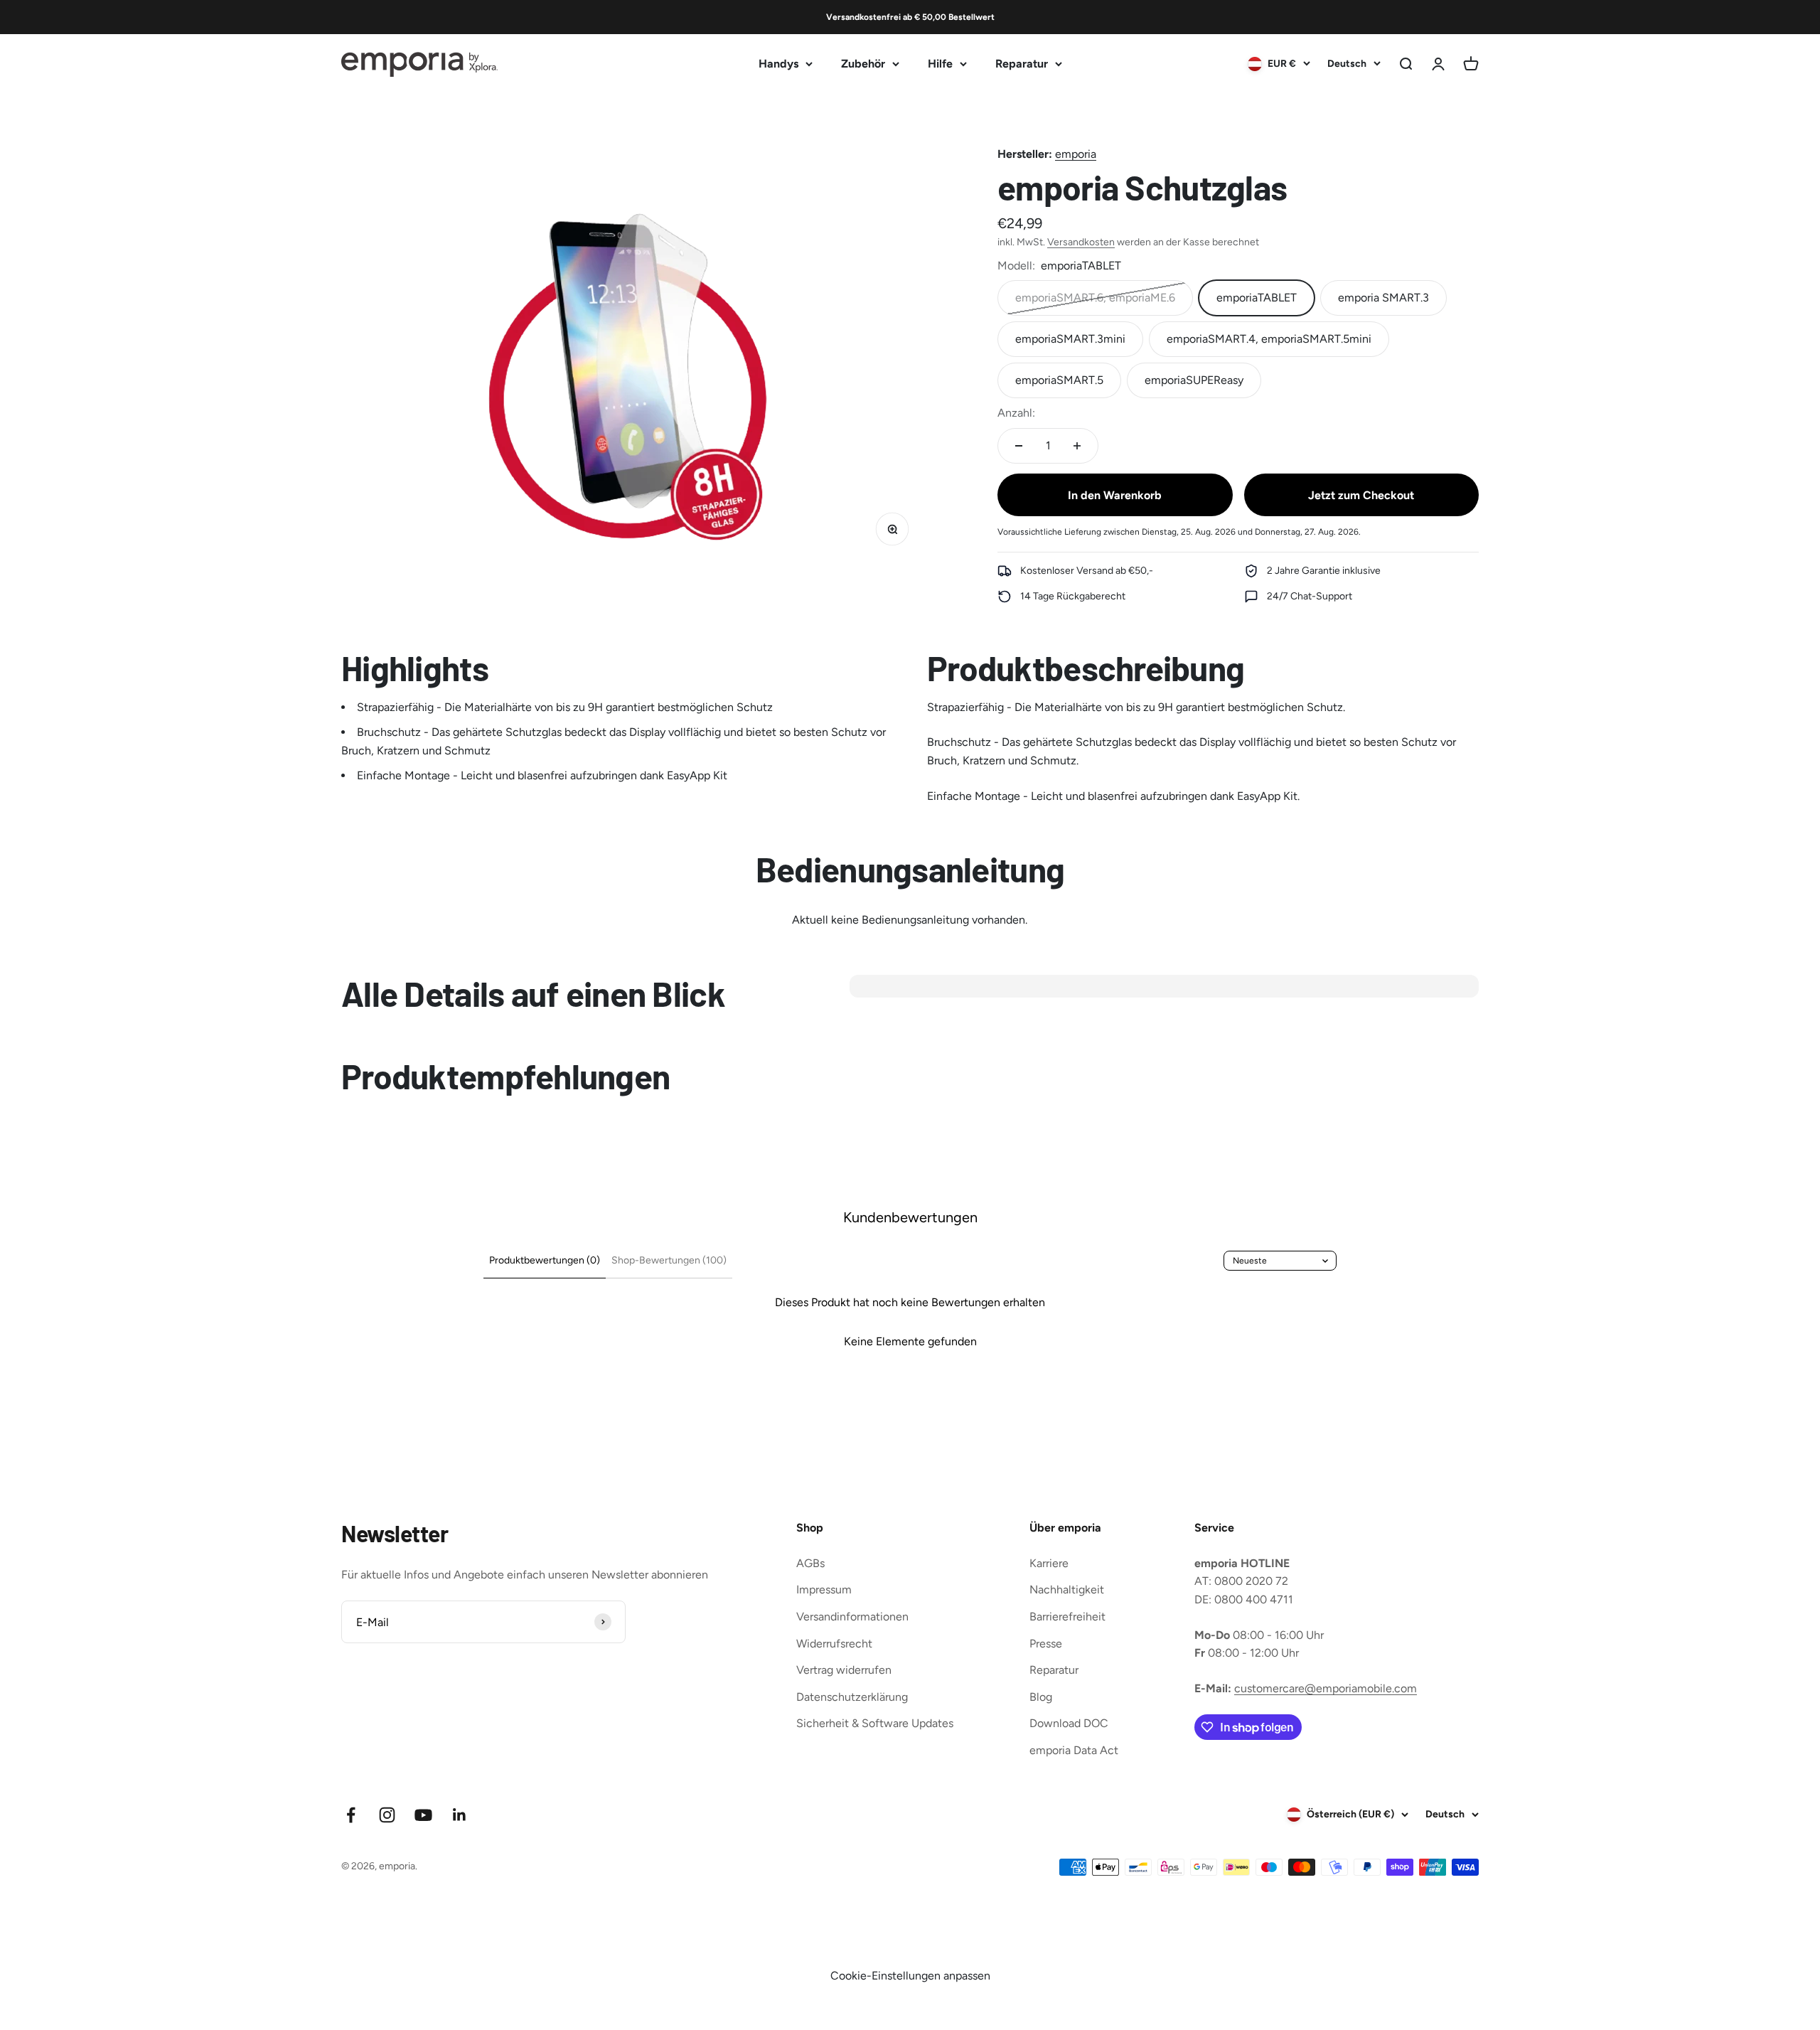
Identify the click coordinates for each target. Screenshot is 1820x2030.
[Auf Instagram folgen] (387, 1815)
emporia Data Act (1074, 1750)
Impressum (824, 1590)
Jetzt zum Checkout (1361, 495)
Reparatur (1022, 64)
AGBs (810, 1563)
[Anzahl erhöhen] (1077, 446)
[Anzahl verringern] (1019, 446)
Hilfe (940, 64)
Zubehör (863, 64)
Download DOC (1069, 1723)
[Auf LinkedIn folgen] (460, 1815)
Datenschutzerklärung (852, 1697)
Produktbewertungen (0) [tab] (545, 1260)
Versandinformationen (852, 1617)
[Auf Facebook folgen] (351, 1815)
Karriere (1049, 1563)
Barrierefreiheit (1067, 1617)
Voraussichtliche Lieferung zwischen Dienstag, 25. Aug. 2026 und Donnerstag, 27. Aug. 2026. (1179, 532)
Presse (1046, 1644)
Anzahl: (1016, 413)
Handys (778, 64)
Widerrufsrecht (834, 1644)
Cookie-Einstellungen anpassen (910, 1976)
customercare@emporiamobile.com (1326, 1688)
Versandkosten (1081, 242)
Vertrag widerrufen (844, 1670)
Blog (1041, 1697)
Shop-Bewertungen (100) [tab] (669, 1260)
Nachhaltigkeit (1067, 1590)
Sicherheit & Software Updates (875, 1723)
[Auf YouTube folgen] (423, 1815)
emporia (1076, 154)
